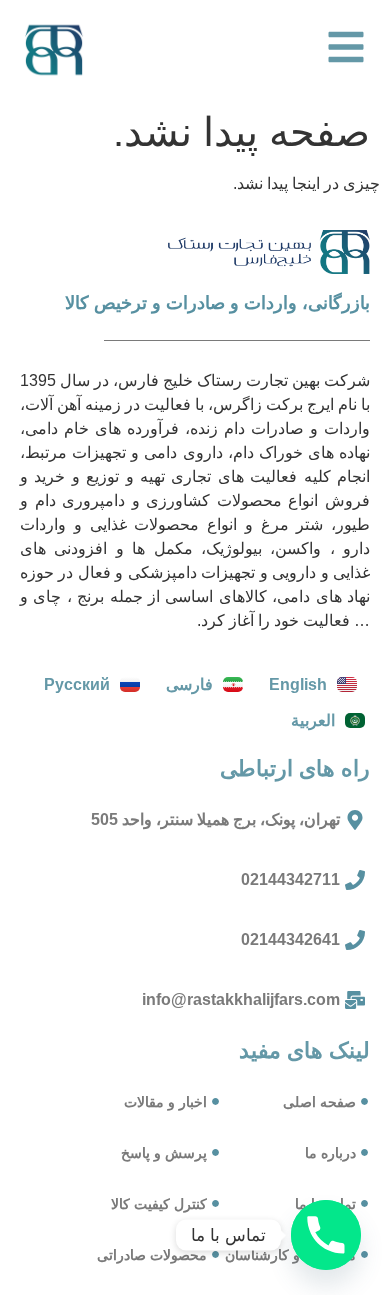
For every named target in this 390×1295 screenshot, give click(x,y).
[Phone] (326, 1235)
